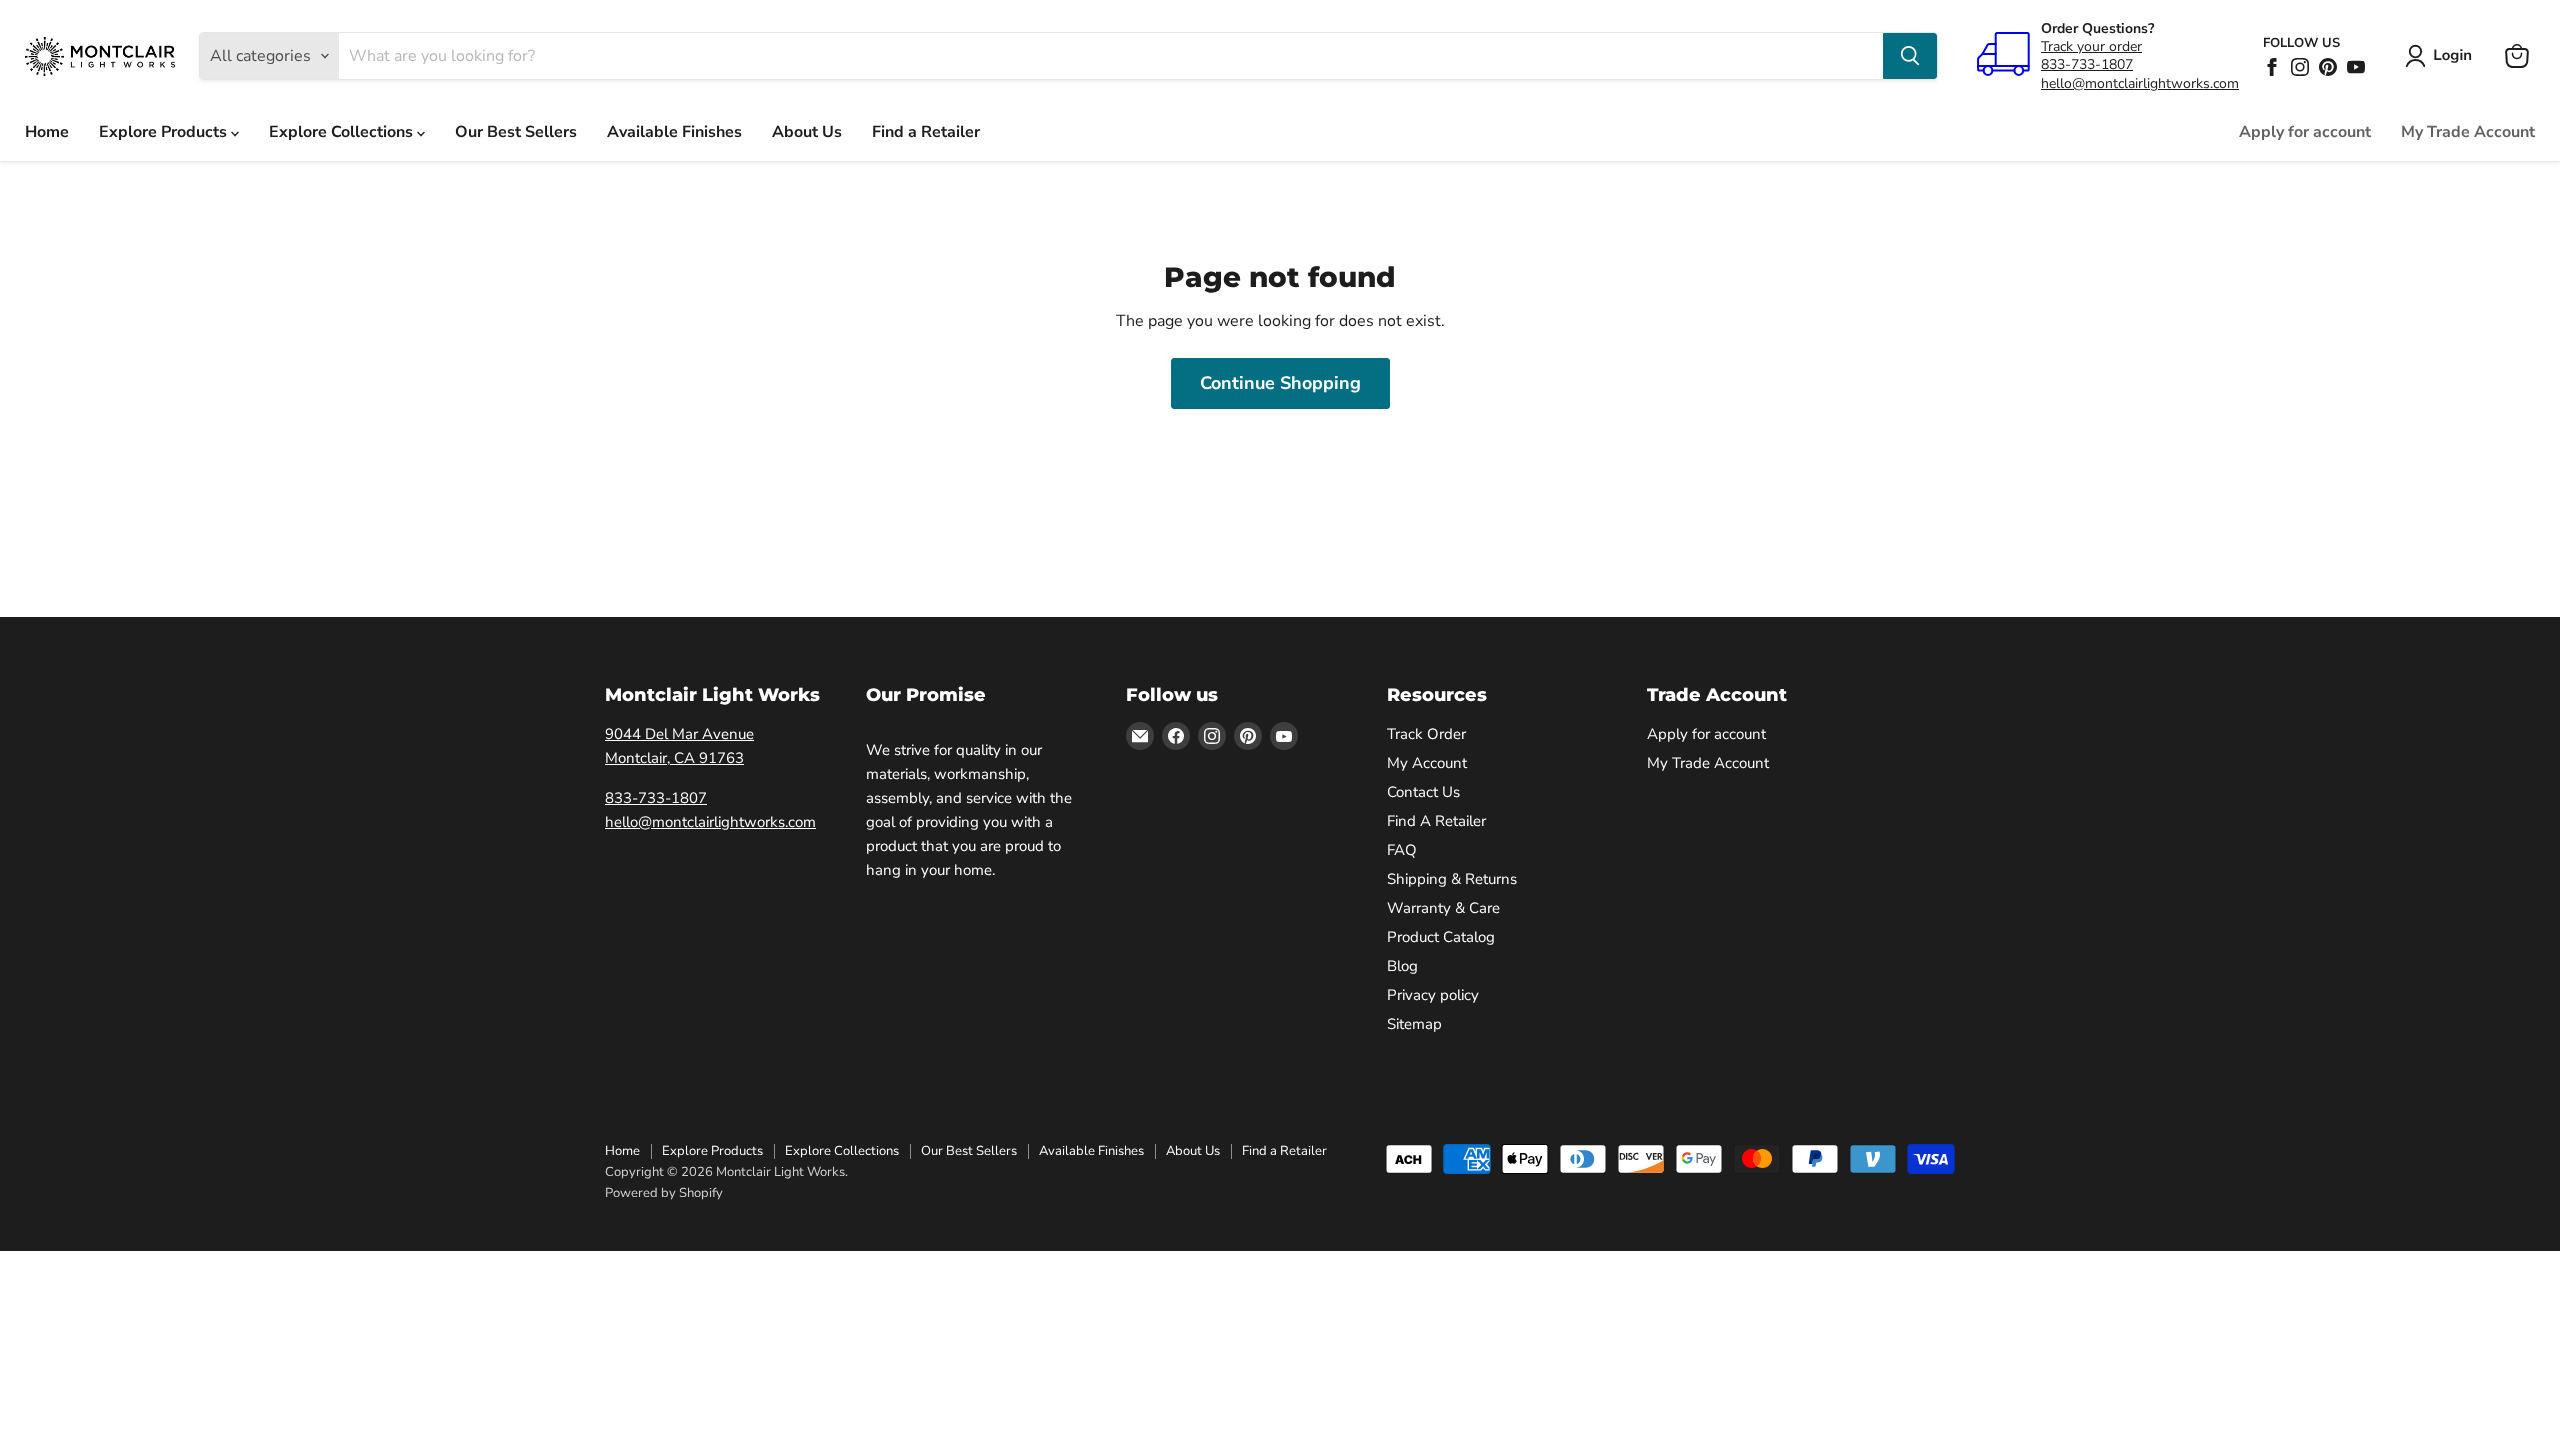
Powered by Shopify (664, 1193)
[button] (2442, 56)
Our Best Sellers (516, 132)
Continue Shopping (1280, 383)
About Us (807, 132)
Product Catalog (1441, 937)
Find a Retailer (926, 132)
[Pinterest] (2328, 67)
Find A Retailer (1436, 821)
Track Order (1426, 734)
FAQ (1402, 850)
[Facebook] (2272, 67)
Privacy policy (1433, 995)
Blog (1402, 966)
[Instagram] (2300, 67)
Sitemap (1414, 1024)
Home (47, 132)
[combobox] (1111, 56)
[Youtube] (2356, 67)
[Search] (1910, 56)
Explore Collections (343, 132)
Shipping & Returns (1452, 879)
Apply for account (2305, 132)
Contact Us (1423, 792)
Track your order (2091, 46)
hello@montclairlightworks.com (2140, 83)
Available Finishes (674, 132)
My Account (1427, 763)
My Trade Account (2468, 132)
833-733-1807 (2087, 64)
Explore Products (165, 132)
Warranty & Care (1443, 908)
